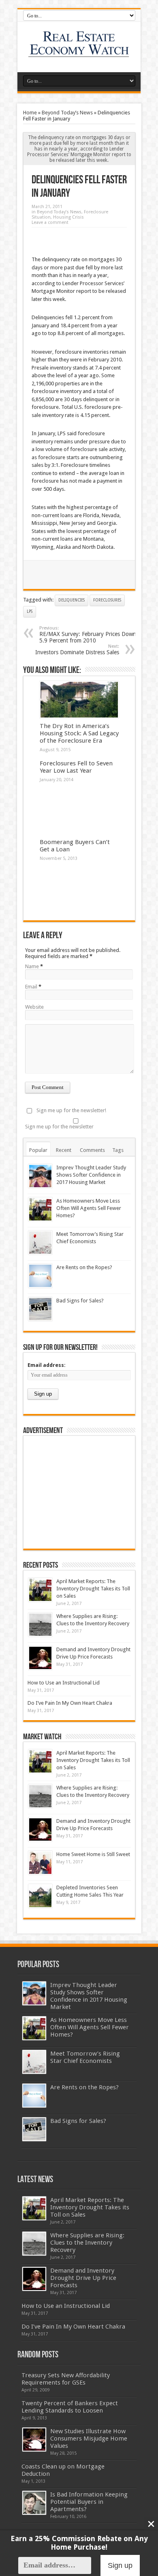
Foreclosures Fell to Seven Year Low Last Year (76, 767)
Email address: (47, 1365)
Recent (64, 1150)
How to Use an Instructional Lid (64, 1683)
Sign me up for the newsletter (59, 1127)
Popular (38, 1150)
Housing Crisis (68, 217)
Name (32, 966)
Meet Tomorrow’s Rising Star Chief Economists (85, 2057)
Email (31, 987)
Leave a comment (50, 222)
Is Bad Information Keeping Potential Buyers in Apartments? (89, 2502)
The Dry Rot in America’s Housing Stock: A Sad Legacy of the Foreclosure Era (79, 733)
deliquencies (72, 600)
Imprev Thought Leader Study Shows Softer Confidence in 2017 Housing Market (91, 1175)
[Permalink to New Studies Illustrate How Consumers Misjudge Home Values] (34, 2440)
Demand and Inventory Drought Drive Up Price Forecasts (83, 2278)
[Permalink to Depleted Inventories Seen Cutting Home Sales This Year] (40, 1896)
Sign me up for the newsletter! (71, 1110)
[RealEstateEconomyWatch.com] (79, 52)
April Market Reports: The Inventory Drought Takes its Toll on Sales (93, 1589)
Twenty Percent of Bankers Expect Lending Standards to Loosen (70, 2407)
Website (34, 1007)
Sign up (120, 2565)
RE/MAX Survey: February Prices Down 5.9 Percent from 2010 (88, 635)
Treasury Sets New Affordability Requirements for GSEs (66, 2379)
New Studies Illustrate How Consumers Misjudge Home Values (89, 2438)
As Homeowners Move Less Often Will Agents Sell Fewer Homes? (89, 1208)
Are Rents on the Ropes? (84, 1267)
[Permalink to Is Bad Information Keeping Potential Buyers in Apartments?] (34, 2503)
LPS (30, 611)
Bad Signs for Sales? (80, 1301)
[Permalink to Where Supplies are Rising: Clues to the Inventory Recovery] (40, 1625)
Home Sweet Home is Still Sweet (93, 1854)
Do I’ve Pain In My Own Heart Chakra (70, 1703)
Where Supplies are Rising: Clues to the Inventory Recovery (87, 2243)
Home (30, 113)
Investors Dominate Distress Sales (77, 650)
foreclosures (107, 600)
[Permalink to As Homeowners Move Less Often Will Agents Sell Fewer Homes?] (40, 1209)
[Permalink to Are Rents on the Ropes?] (40, 1276)
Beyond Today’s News (67, 113)
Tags (118, 1150)
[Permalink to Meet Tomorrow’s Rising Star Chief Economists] (40, 1243)
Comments (92, 1150)
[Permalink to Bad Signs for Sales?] (40, 1309)
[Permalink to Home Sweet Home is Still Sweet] (40, 1863)
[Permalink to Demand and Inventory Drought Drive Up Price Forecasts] (40, 1658)
